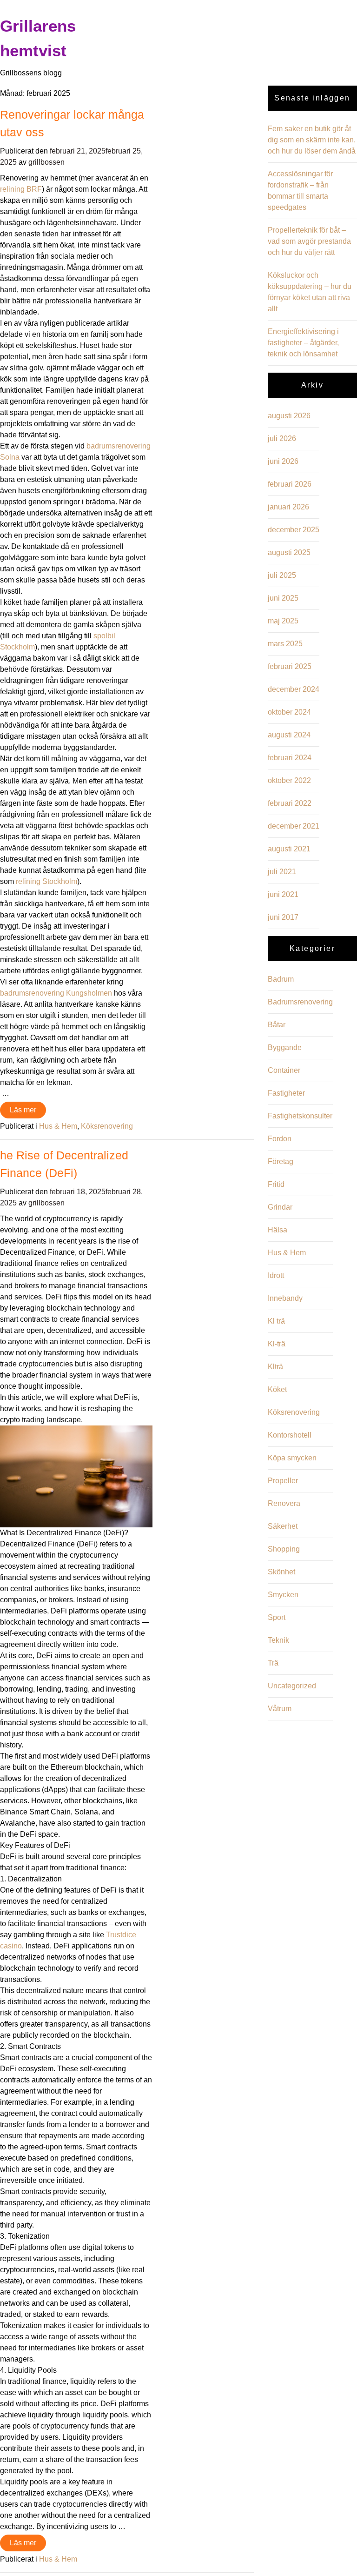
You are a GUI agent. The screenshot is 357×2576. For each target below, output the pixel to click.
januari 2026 (288, 507)
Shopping (284, 1549)
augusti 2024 (289, 735)
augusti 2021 (289, 849)
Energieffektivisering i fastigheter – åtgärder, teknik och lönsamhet (303, 343)
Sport (277, 1617)
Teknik (278, 1640)
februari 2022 (290, 803)
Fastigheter (286, 1093)
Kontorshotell (290, 1435)
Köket (277, 1389)
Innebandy (285, 1298)
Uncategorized (292, 1686)
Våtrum (280, 1709)
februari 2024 (290, 758)
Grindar (280, 1207)
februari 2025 (290, 666)
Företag (281, 1161)
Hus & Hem (58, 1126)
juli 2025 (282, 575)
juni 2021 (283, 894)
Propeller (283, 1481)
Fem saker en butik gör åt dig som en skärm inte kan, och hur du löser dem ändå (312, 140)
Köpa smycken (292, 1458)
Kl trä (276, 1321)
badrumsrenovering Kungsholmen (56, 993)
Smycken (283, 1595)
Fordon (280, 1139)
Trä (273, 1663)
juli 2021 (282, 872)
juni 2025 (283, 598)
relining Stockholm (46, 881)
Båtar (277, 1025)
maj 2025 (283, 621)
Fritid (276, 1184)
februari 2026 (290, 484)
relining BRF (21, 189)
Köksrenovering (107, 1126)
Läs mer (23, 1110)
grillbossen (46, 162)
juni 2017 (283, 917)
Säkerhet (283, 1526)
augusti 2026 (289, 416)
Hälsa (278, 1230)
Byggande (285, 1047)
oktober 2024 (289, 712)
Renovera (284, 1503)
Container (284, 1070)
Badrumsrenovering (300, 1002)
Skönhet (281, 1572)
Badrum (281, 979)
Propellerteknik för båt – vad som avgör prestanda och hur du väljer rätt (309, 241)
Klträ (275, 1367)
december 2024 (294, 689)
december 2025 (294, 530)
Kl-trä (277, 1344)
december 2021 (294, 826)
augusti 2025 (289, 552)
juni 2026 (283, 461)
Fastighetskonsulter (300, 1116)
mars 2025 (285, 644)
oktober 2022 (289, 780)
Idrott (276, 1275)
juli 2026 (282, 438)
